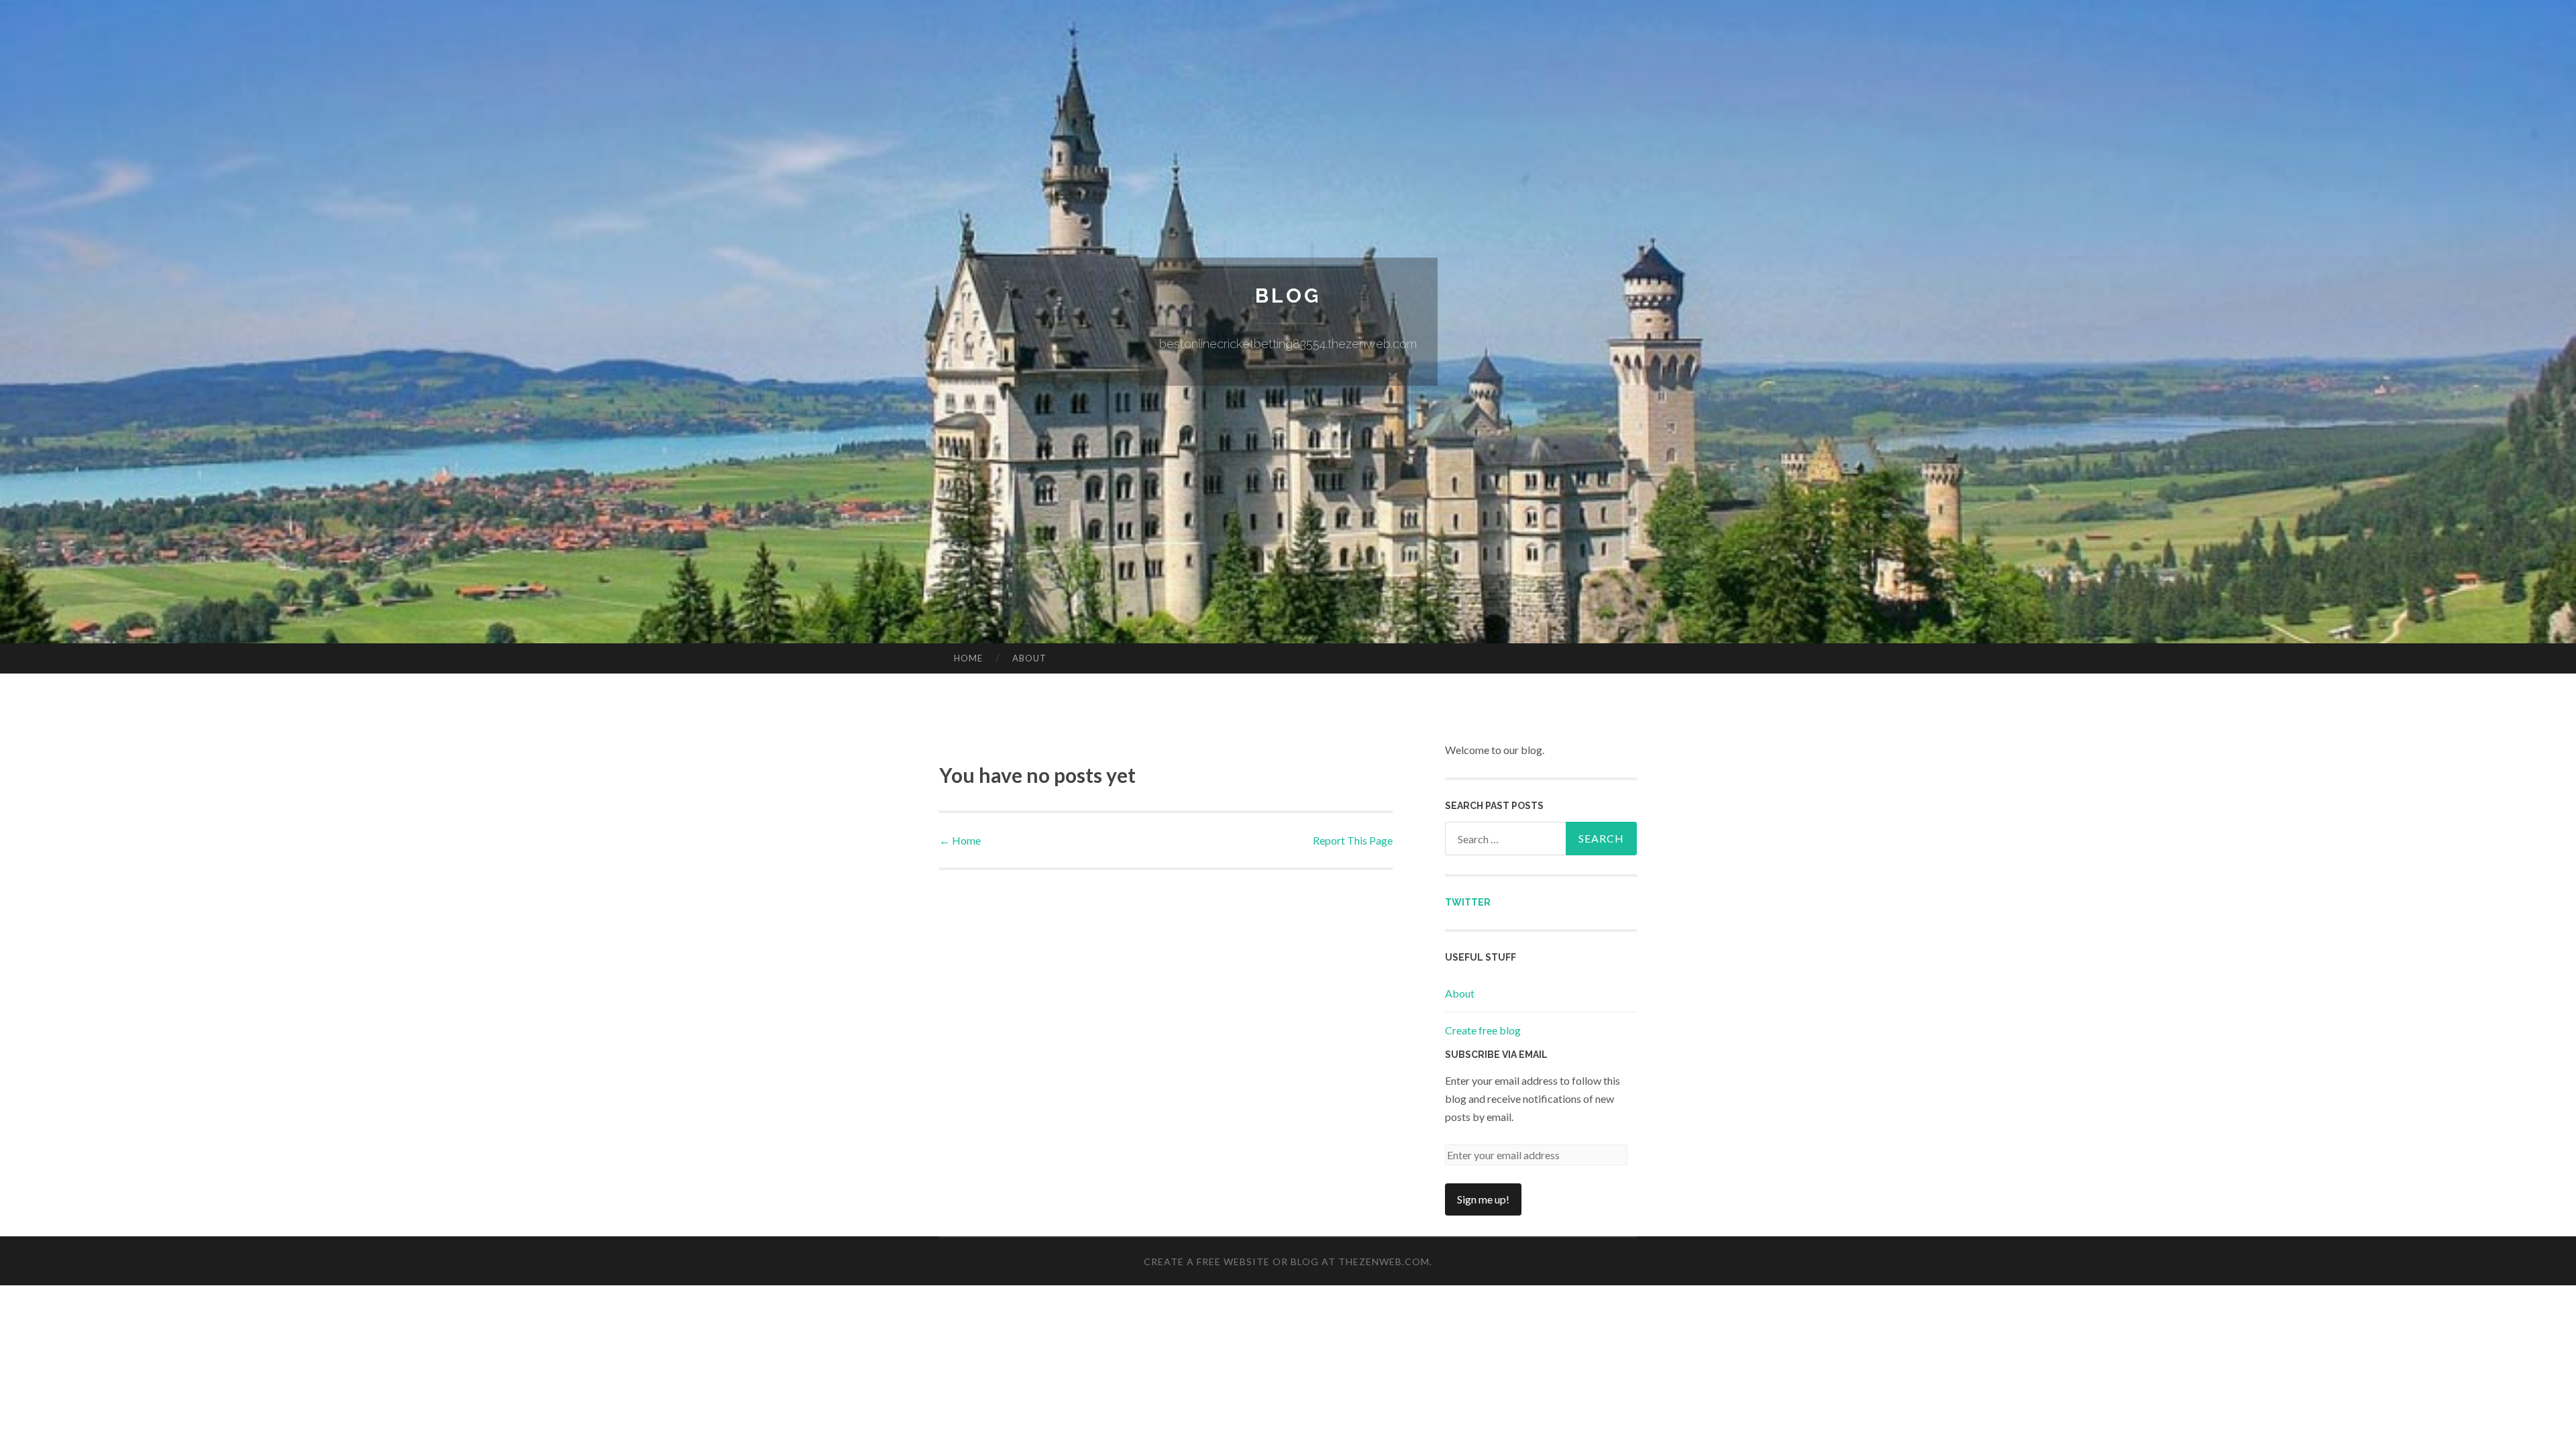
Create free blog (1483, 1030)
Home (968, 658)
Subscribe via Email (1496, 1055)
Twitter (1468, 902)
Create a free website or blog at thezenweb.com (1287, 1262)
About (1029, 658)
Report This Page (1353, 840)
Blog (1288, 296)
